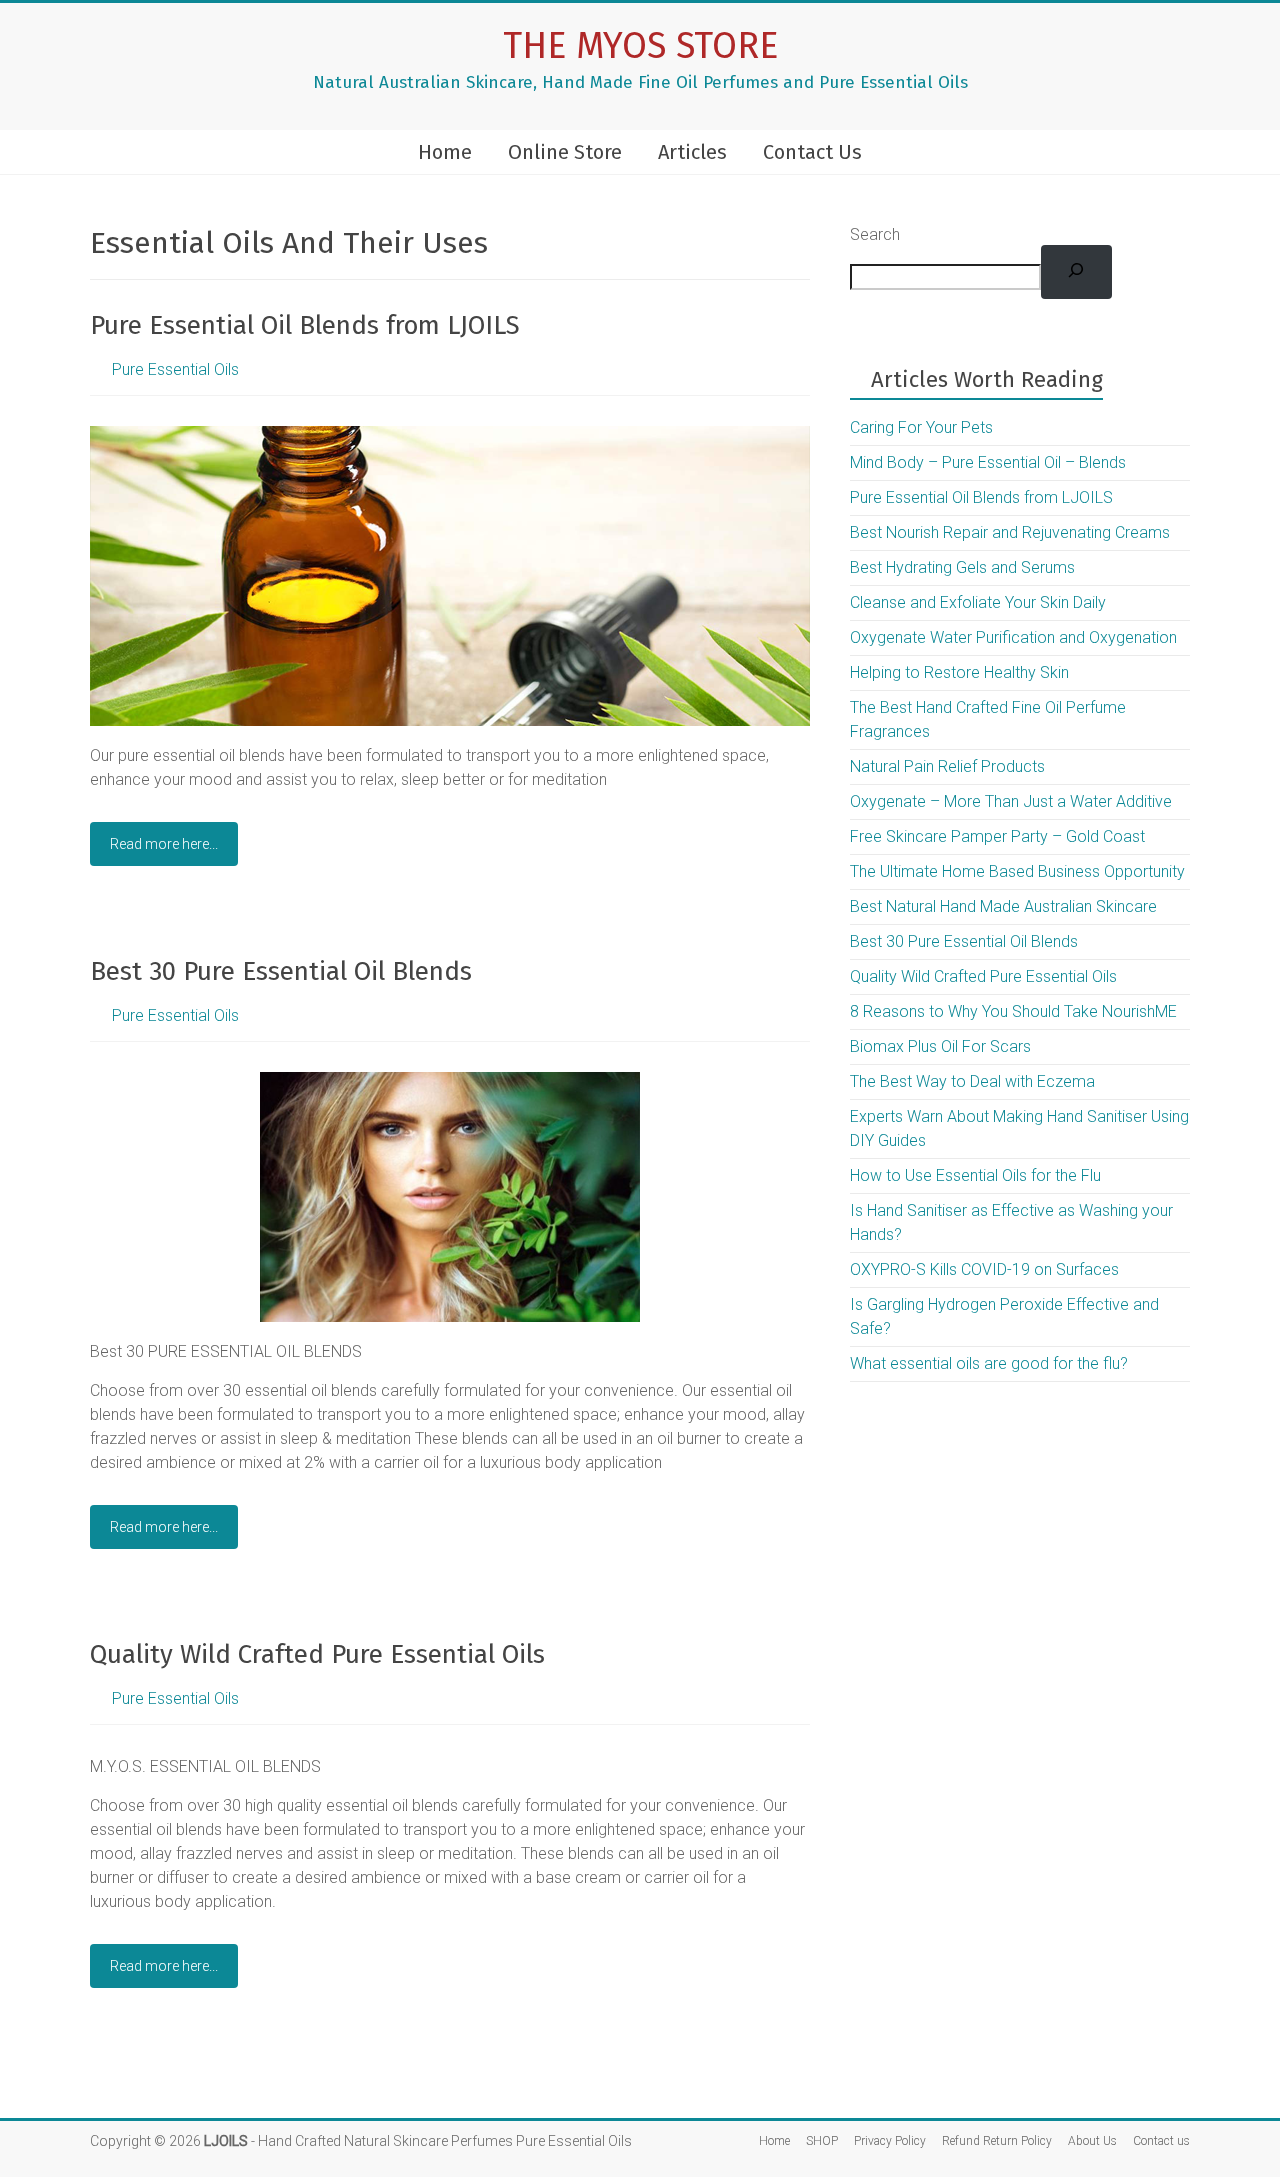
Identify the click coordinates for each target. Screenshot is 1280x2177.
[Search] (1076, 272)
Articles (692, 152)
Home (445, 152)
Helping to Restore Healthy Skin (959, 672)
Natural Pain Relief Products (947, 766)
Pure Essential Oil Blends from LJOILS (305, 325)
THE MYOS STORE (640, 46)
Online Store (565, 152)
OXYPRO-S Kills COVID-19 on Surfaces (984, 1269)
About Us (1092, 2141)
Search (875, 234)
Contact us (1161, 2141)
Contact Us (812, 152)
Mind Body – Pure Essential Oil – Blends (988, 462)
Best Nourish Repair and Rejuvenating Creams (1010, 532)
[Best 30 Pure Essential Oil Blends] (450, 1081)
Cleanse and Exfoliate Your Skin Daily (978, 602)
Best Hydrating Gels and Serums (962, 567)
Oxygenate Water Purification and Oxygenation (1013, 637)
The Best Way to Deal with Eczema (972, 1081)
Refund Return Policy (997, 2141)
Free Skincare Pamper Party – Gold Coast (997, 836)
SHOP (822, 2141)
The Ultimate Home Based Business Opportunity (1017, 871)
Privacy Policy (890, 2141)
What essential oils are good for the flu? (989, 1363)
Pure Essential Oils (175, 369)
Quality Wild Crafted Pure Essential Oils (317, 1654)
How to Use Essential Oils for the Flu (975, 1175)
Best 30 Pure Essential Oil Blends (281, 971)
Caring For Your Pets (921, 427)
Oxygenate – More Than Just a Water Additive (1011, 801)
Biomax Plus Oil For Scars (940, 1046)
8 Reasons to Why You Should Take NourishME (1013, 1011)
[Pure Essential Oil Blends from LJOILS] (450, 435)
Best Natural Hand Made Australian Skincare (1003, 906)
